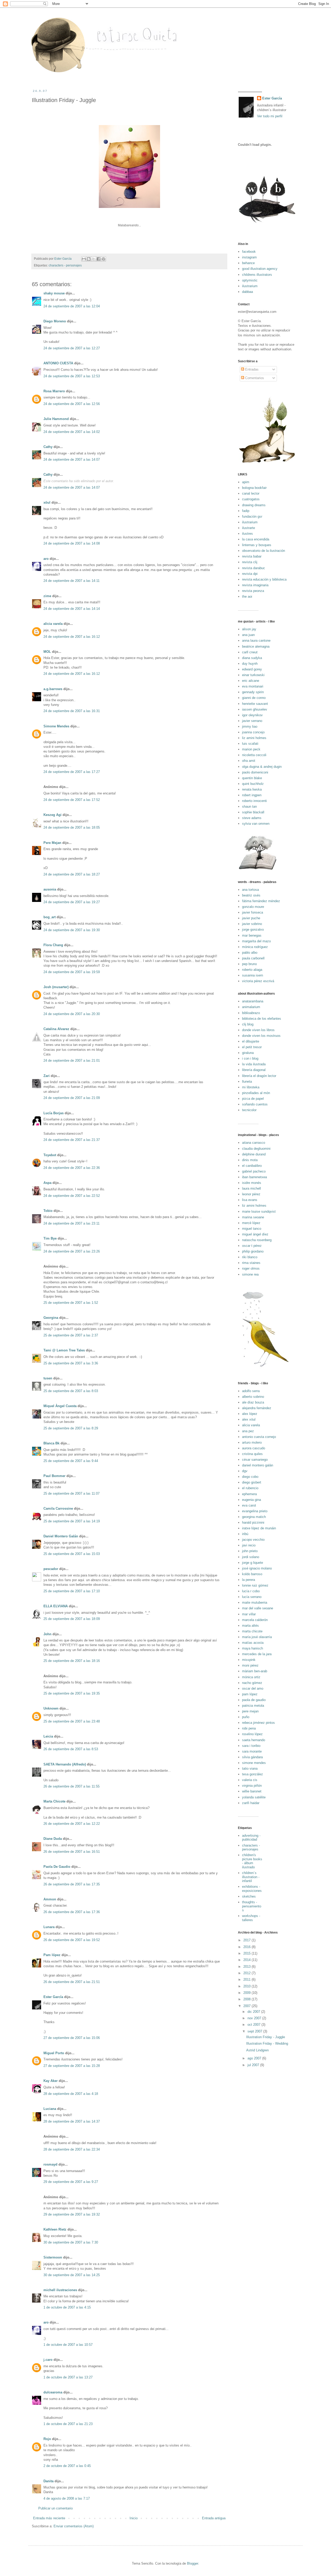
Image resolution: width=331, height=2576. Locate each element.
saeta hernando (254, 1740)
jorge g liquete (253, 1563)
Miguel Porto (54, 2053)
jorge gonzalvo (253, 929)
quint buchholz (253, 784)
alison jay (249, 629)
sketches (249, 1896)
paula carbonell (253, 958)
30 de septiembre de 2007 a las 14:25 (72, 2275)
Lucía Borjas (54, 1113)
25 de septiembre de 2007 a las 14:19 (72, 1521)
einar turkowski (253, 675)
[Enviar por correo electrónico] (84, 259)
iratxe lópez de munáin (259, 1528)
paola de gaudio (254, 1700)
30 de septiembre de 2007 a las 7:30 (71, 2242)
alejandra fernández (257, 1408)
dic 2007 (254, 2012)
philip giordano (253, 1251)
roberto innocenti (254, 801)
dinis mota (250, 1160)
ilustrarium (250, 286)
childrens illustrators (257, 275)
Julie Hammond (56, 419)
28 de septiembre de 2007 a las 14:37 (72, 2121)
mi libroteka (251, 1087)
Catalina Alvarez (56, 1029)
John (47, 1634)
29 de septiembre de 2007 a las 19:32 (72, 2214)
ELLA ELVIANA (56, 1606)
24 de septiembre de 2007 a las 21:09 (72, 1098)
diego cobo (250, 1477)
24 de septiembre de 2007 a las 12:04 (72, 306)
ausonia (50, 889)
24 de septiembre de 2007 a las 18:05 (72, 827)
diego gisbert (252, 1482)
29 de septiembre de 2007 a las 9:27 (71, 2182)
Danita (48, 2481)
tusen (48, 1378)
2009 (247, 1993)
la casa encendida (256, 539)
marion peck (251, 749)
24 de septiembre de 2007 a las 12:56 (72, 404)
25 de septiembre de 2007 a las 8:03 (71, 1391)
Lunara (49, 1927)
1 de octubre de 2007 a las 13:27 (68, 2377)
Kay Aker (51, 2081)
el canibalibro (252, 1166)
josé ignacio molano (257, 1568)
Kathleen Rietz (55, 2229)
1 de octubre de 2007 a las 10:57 (68, 2345)
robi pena (249, 1728)
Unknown (51, 1708)
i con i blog (250, 1058)
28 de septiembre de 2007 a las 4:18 (71, 2094)
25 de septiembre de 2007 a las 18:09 (72, 1619)
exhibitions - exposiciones (252, 1889)
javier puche (251, 918)
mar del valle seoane (258, 1608)
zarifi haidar (251, 1803)
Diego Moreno (55, 321)
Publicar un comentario (55, 2508)
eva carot (249, 1505)
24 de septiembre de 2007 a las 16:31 (72, 711)
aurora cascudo (254, 1448)
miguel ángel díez (255, 1234)
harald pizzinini (253, 1522)
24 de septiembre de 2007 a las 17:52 (72, 800)
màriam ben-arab (255, 1671)
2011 (247, 1980)
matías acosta (253, 1643)
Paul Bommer (54, 1476)
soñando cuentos (255, 1104)
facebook (249, 252)
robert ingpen (252, 795)
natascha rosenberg (257, 1240)
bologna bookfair (254, 488)
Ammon (50, 1899)
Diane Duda (53, 1839)
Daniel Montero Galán (61, 1536)
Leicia (48, 1736)
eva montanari (253, 686)
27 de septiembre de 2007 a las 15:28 (72, 2066)
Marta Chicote (54, 1801)
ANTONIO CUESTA (58, 363)
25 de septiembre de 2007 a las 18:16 (72, 1661)
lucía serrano (252, 1597)
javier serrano (252, 721)
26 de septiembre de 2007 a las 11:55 (72, 1786)
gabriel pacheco (254, 1171)
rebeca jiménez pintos (258, 1723)
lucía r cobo (251, 1591)
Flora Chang (53, 945)
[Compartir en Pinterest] (103, 259)
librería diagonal (254, 1070)
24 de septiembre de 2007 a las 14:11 (72, 581)
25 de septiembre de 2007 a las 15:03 (72, 1554)
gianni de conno (254, 698)
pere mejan (250, 1711)
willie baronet (252, 1791)
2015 (247, 1953)
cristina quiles (252, 1454)
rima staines (251, 1263)
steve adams (252, 818)
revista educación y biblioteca (264, 579)
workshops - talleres (251, 1918)
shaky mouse (54, 293)
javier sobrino (252, 924)
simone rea (250, 1274)
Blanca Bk (51, 1443)
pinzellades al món (256, 1093)
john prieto (250, 1551)
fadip (246, 511)
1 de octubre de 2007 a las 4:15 (67, 2307)
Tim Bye (50, 1238)
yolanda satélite (254, 1797)
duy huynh (250, 664)
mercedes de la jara (257, 1654)
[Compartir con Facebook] (99, 259)
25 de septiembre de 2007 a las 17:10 (72, 1591)
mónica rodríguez (255, 947)
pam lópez (250, 1694)
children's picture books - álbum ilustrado (252, 1861)
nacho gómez (252, 1683)
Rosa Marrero (54, 391)
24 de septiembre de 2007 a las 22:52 (72, 1196)
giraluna (248, 1053)
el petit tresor (252, 1047)
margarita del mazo (256, 941)
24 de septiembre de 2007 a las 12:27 (72, 348)
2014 (247, 1960)
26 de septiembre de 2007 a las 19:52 (72, 1940)
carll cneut (250, 652)
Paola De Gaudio (57, 1867)
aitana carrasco (254, 1143)
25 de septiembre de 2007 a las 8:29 (71, 1428)
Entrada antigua (214, 2518)
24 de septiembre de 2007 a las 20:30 (72, 1014)
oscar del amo (253, 1688)
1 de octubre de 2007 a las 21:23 (68, 2424)
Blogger (193, 2563)
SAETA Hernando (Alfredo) (65, 1764)
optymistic (250, 280)
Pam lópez (52, 1955)
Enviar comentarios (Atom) (74, 2526)
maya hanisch (253, 1648)
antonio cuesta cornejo (259, 1437)
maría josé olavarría (257, 1637)
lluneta (247, 1081)
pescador (51, 1569)
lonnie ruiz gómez (255, 1585)
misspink (249, 1660)
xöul (47, 502)
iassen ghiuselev (255, 709)
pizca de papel (253, 1099)
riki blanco (250, 1257)
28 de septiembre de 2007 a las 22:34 (72, 2149)
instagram (249, 257)
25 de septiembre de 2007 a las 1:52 (71, 1303)
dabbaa (247, 292)
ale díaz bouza (253, 1402)
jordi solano (251, 1557)
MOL (47, 652)
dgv (245, 1471)
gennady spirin (253, 692)
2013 (247, 1967)
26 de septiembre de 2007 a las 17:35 (72, 1884)
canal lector (251, 493)
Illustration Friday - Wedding (267, 2043)
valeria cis (250, 1780)
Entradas (251, 369)
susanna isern (253, 975)
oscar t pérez (252, 1246)
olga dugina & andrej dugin (262, 767)
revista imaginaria (255, 585)
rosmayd (50, 2164)
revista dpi (250, 574)
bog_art (50, 917)
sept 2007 (255, 2031)
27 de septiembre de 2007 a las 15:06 (72, 2038)
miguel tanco (252, 1229)
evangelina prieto (255, 1511)
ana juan (248, 635)
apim (246, 482)
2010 (247, 1986)
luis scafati (250, 744)
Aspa (47, 1183)
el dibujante (251, 1041)
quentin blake (252, 778)
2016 (247, 1947)
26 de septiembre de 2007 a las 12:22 (72, 1824)
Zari (47, 1076)
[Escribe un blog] (89, 259)
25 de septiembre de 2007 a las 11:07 (72, 1493)
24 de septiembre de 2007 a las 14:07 (72, 460)
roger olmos (251, 1268)
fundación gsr (252, 516)
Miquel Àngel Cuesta (60, 1406)
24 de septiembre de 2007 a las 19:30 (72, 930)
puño (246, 1717)
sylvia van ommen (256, 824)
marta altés (250, 1626)
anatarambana (253, 1001)
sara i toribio (251, 1746)
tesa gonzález (253, 1774)
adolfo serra (251, 1391)
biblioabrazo (251, 1013)
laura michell (251, 1188)
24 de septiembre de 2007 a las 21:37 (72, 1140)
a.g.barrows (53, 689)
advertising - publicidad (251, 1838)
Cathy (48, 447)
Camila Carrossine (58, 1508)
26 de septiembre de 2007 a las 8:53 (71, 1749)
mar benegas (252, 935)
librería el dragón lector (259, 1076)
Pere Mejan (52, 843)
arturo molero (252, 1442)
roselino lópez (252, 1734)
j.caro (48, 2360)
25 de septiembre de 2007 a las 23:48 (72, 1721)
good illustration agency (260, 269)
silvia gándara (252, 1757)
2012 (247, 1973)
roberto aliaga (252, 970)
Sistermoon (53, 2257)
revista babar (252, 556)
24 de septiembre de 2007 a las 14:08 (72, 543)
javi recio (249, 1545)
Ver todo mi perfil (270, 116)
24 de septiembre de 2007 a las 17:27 (72, 772)
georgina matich (254, 1517)
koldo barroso (252, 1574)
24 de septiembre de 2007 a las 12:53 (72, 376)
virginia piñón (252, 1786)
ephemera (249, 1494)
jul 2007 (254, 2065)
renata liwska (252, 789)
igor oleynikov (252, 715)
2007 (247, 2006)
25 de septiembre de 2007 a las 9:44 (71, 1461)
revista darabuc (254, 568)
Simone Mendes (56, 726)
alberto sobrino (253, 1397)
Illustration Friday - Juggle (266, 2037)
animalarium (251, 1007)
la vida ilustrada (254, 1064)
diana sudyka (252, 658)
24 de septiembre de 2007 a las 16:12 (72, 637)
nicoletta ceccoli (254, 755)
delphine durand (254, 1154)
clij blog (248, 1024)
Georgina (51, 1318)
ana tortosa (250, 890)
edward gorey (252, 669)
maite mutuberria (255, 1602)
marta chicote (252, 1631)
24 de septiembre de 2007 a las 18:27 (72, 874)
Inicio (134, 2518)
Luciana (50, 2109)
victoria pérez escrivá (258, 981)
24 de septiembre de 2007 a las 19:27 (72, 902)
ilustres (247, 534)
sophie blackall (253, 812)
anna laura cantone (256, 641)
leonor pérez (251, 1194)
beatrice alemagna (256, 646)
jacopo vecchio (253, 1540)
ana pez (248, 1431)
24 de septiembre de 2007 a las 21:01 (72, 1061)
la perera (249, 1580)
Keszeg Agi (52, 815)
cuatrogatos (251, 499)
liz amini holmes (254, 738)
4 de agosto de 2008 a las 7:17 (67, 2498)
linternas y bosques (257, 545)
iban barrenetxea (254, 1177)
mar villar (249, 1614)
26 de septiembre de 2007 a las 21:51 (72, 1982)
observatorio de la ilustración (264, 551)
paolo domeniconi (255, 772)
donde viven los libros (258, 1030)
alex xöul (249, 1419)
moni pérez (250, 1665)
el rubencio (250, 1488)
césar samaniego (255, 1460)
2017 (247, 1940)
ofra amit (249, 761)
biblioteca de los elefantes (262, 1019)
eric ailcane (251, 681)
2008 (247, 1999)
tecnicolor (249, 1110)
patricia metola (253, 1706)
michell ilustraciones (60, 2290)
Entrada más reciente (49, 2518)
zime (47, 596)
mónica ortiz (251, 1677)
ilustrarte (249, 528)
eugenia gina (251, 1500)
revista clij (250, 562)
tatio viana (250, 1768)
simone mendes (254, 1763)
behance (248, 263)
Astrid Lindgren (257, 2050)
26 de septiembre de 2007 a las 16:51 (72, 1852)
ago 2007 (255, 2058)
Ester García (53, 1997)
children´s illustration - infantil (251, 1877)
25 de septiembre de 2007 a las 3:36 (71, 1363)
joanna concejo (253, 732)
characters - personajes (65, 265)
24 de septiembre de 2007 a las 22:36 (72, 1168)
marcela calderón (255, 1620)
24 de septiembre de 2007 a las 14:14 (72, 609)
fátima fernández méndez (261, 901)
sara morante (252, 1751)
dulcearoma (53, 2392)
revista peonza (253, 591)
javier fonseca (253, 912)
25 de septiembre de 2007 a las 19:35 (72, 1693)
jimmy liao (250, 726)
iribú (245, 1534)
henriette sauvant (255, 704)
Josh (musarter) (56, 987)
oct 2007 (254, 2025)
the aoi (247, 596)
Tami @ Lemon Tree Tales (64, 1350)
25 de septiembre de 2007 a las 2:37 (71, 1335)
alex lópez (250, 1414)
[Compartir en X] (94, 259)
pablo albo (250, 953)
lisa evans (250, 1200)
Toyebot (50, 1155)
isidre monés (252, 1183)
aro (46, 559)
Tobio (48, 1211)
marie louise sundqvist (259, 1211)
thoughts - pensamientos (252, 1906)
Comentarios (254, 378)
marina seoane (253, 1217)
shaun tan (249, 806)
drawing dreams (254, 505)
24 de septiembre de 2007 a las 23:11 (72, 1223)
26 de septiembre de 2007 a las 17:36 (72, 1912)
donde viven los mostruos (261, 1036)
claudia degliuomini (256, 1149)
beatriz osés (251, 895)
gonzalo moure (253, 907)
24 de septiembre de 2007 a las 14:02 (72, 432)
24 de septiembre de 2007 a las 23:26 (72, 1251)
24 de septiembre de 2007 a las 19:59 (72, 972)
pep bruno (249, 964)
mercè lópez (251, 1223)
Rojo (48, 2439)
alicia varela (53, 624)
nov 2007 (255, 2018)
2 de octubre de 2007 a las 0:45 (67, 2466)
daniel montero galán (258, 1465)
